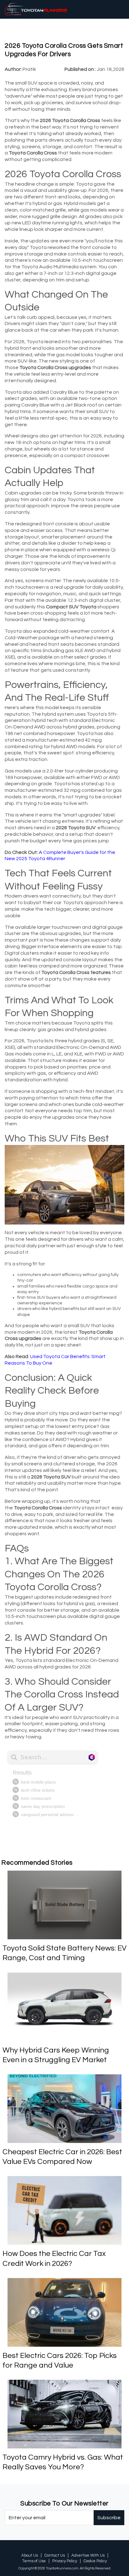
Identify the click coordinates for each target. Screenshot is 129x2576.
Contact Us (55, 2555)
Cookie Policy (95, 2561)
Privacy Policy (65, 2561)
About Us (30, 2555)
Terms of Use (34, 2561)
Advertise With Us (88, 2555)
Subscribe (109, 2518)
